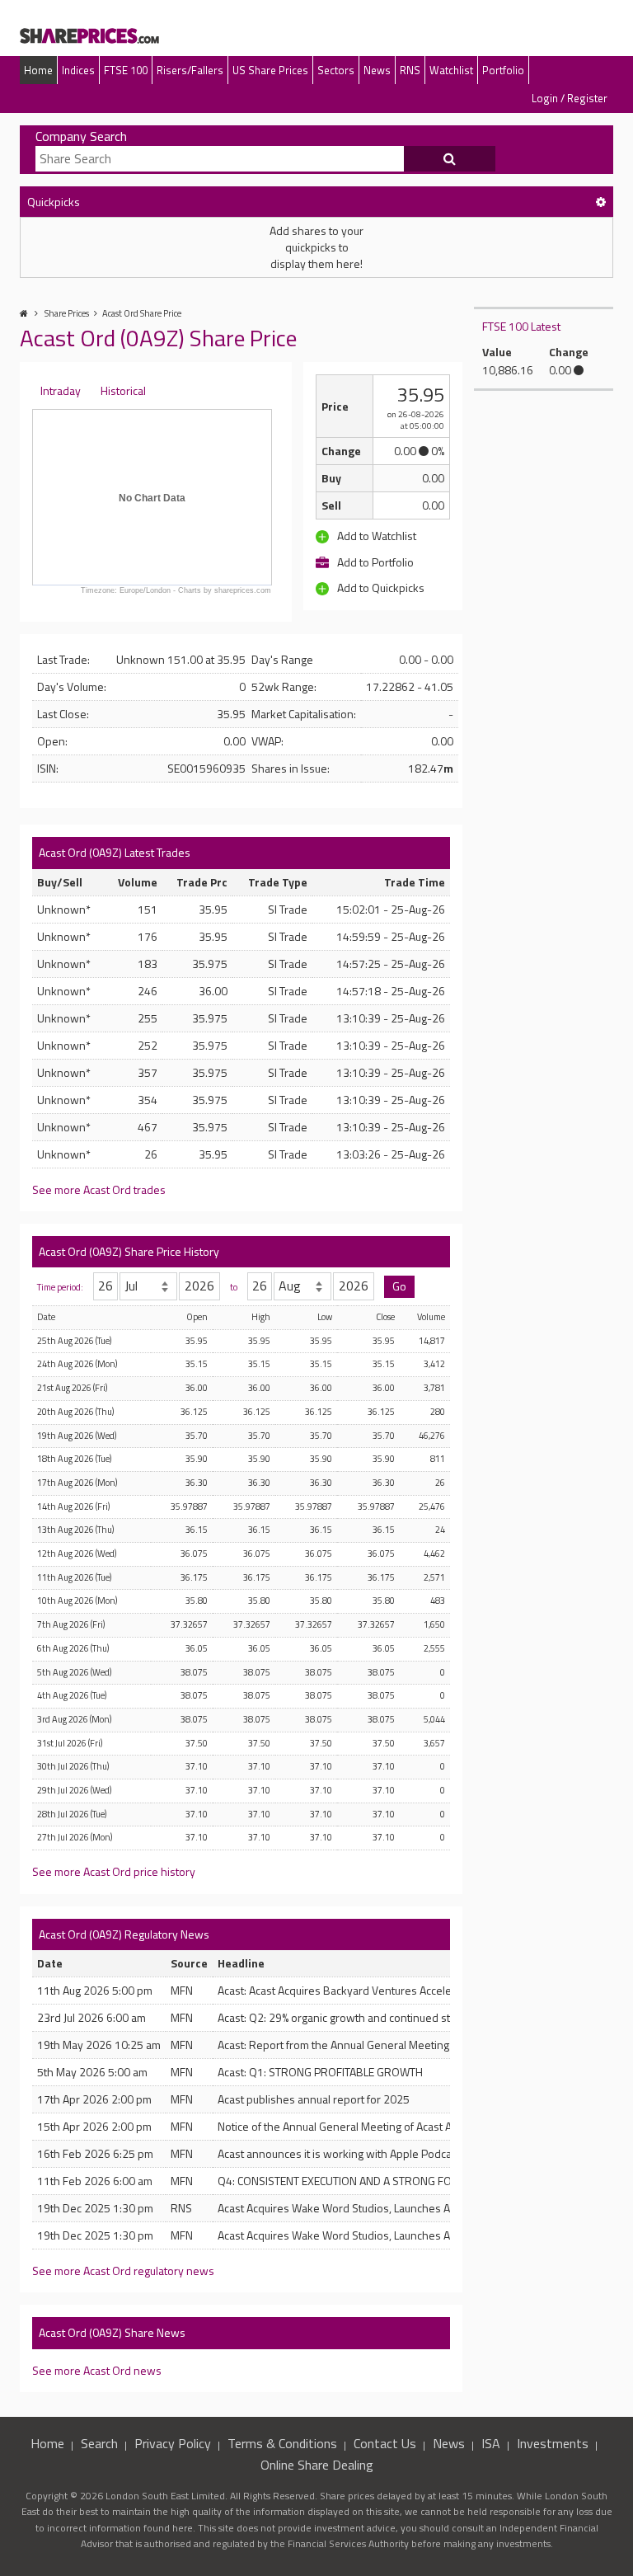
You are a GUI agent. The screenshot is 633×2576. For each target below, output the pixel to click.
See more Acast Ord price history (114, 1871)
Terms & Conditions (282, 2443)
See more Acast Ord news (97, 2370)
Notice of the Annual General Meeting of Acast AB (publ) (354, 2126)
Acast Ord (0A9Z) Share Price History (129, 1251)
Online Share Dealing (317, 2465)
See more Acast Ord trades (99, 1189)
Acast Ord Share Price (142, 313)
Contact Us (385, 2443)
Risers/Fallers (190, 70)
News (377, 70)
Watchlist (451, 70)
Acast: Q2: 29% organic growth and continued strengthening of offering (391, 2017)
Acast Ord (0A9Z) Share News (112, 2332)
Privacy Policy (173, 2443)
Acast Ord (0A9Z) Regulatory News (124, 1934)
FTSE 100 (126, 70)
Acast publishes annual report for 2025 (314, 2099)
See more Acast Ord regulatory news (123, 2270)
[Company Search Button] (450, 159)
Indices (78, 70)
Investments (553, 2443)
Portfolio (503, 70)
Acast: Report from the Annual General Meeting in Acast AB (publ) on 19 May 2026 (419, 2045)
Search (99, 2443)
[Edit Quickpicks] (601, 202)
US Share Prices (270, 70)
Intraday (61, 390)
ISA (491, 2443)
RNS (410, 70)
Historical (123, 390)
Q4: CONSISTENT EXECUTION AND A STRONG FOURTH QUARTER (374, 2181)
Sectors (336, 70)
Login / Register (570, 98)
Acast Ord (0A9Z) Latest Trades (115, 852)
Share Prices (67, 313)
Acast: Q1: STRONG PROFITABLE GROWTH (320, 2072)
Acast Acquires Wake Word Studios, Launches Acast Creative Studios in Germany (415, 2208)
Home (38, 70)
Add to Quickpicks (380, 588)
